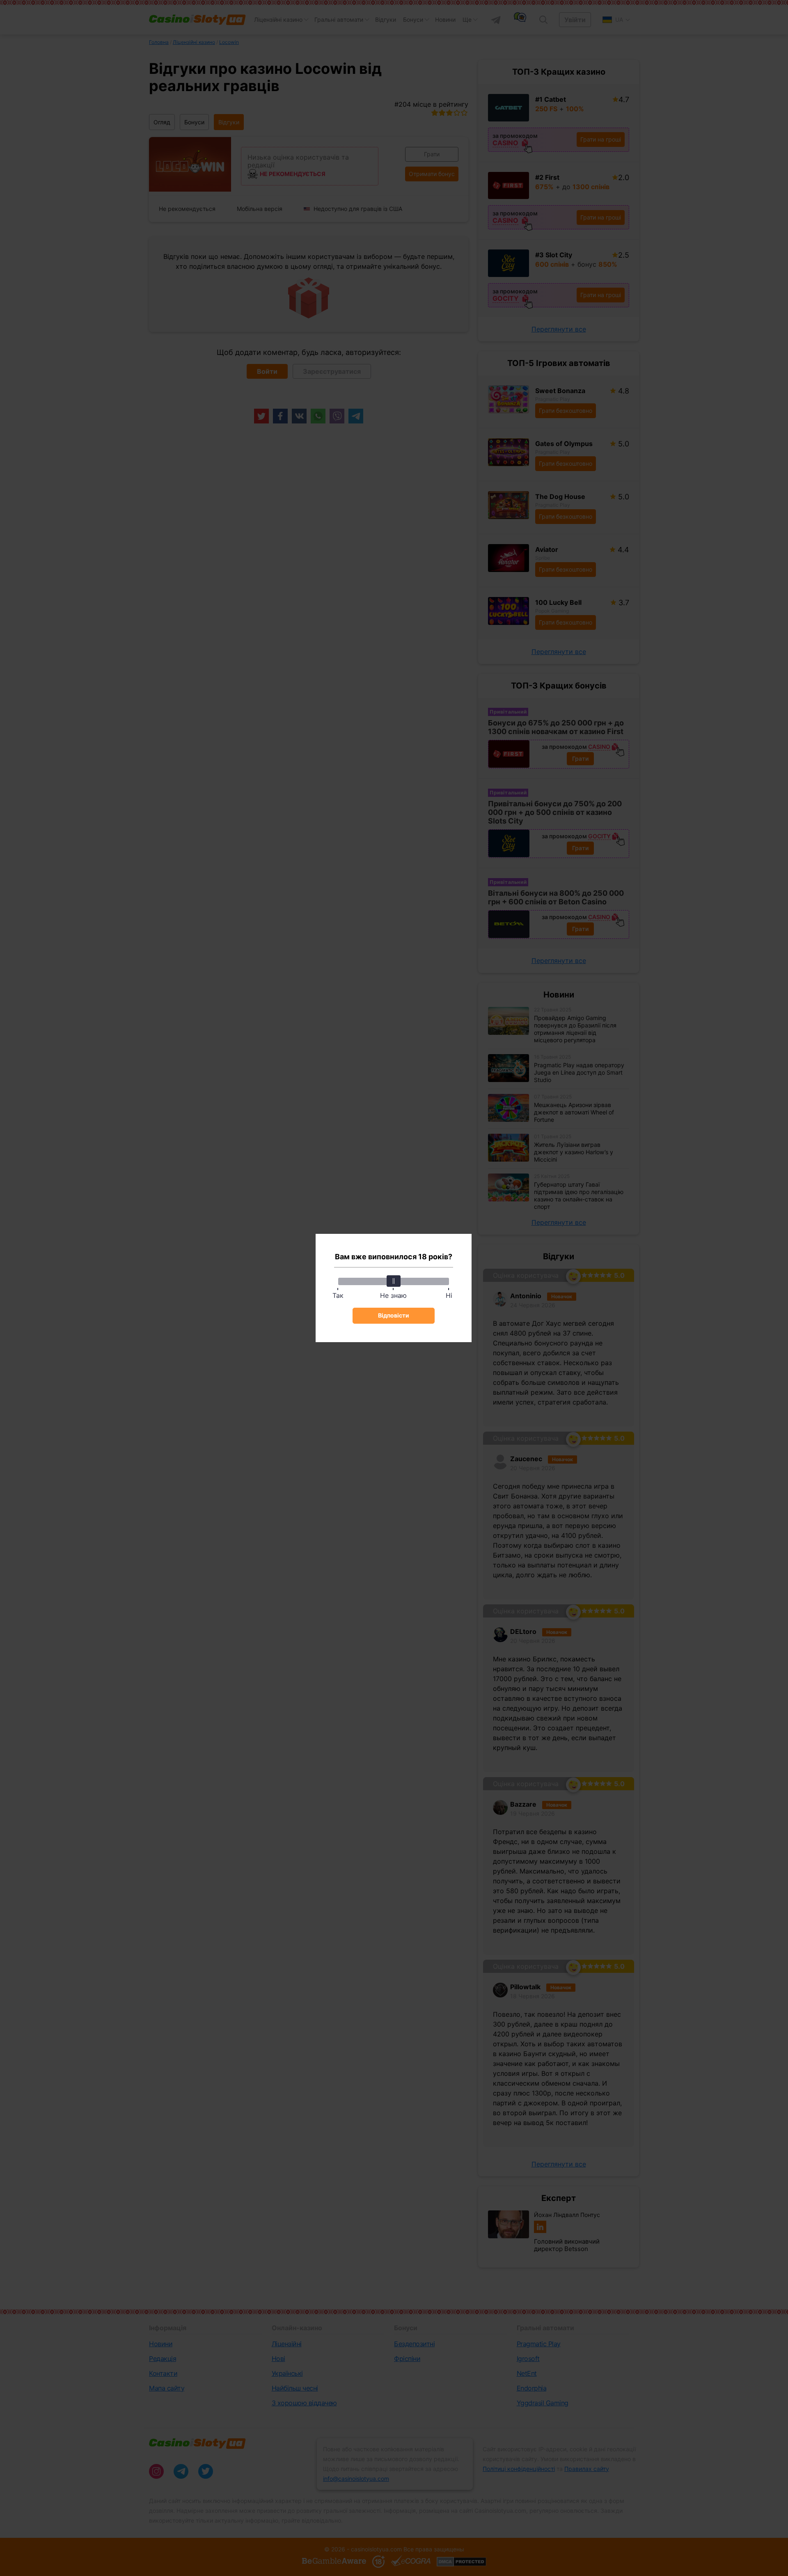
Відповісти (394, 1315)
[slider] (394, 1281)
